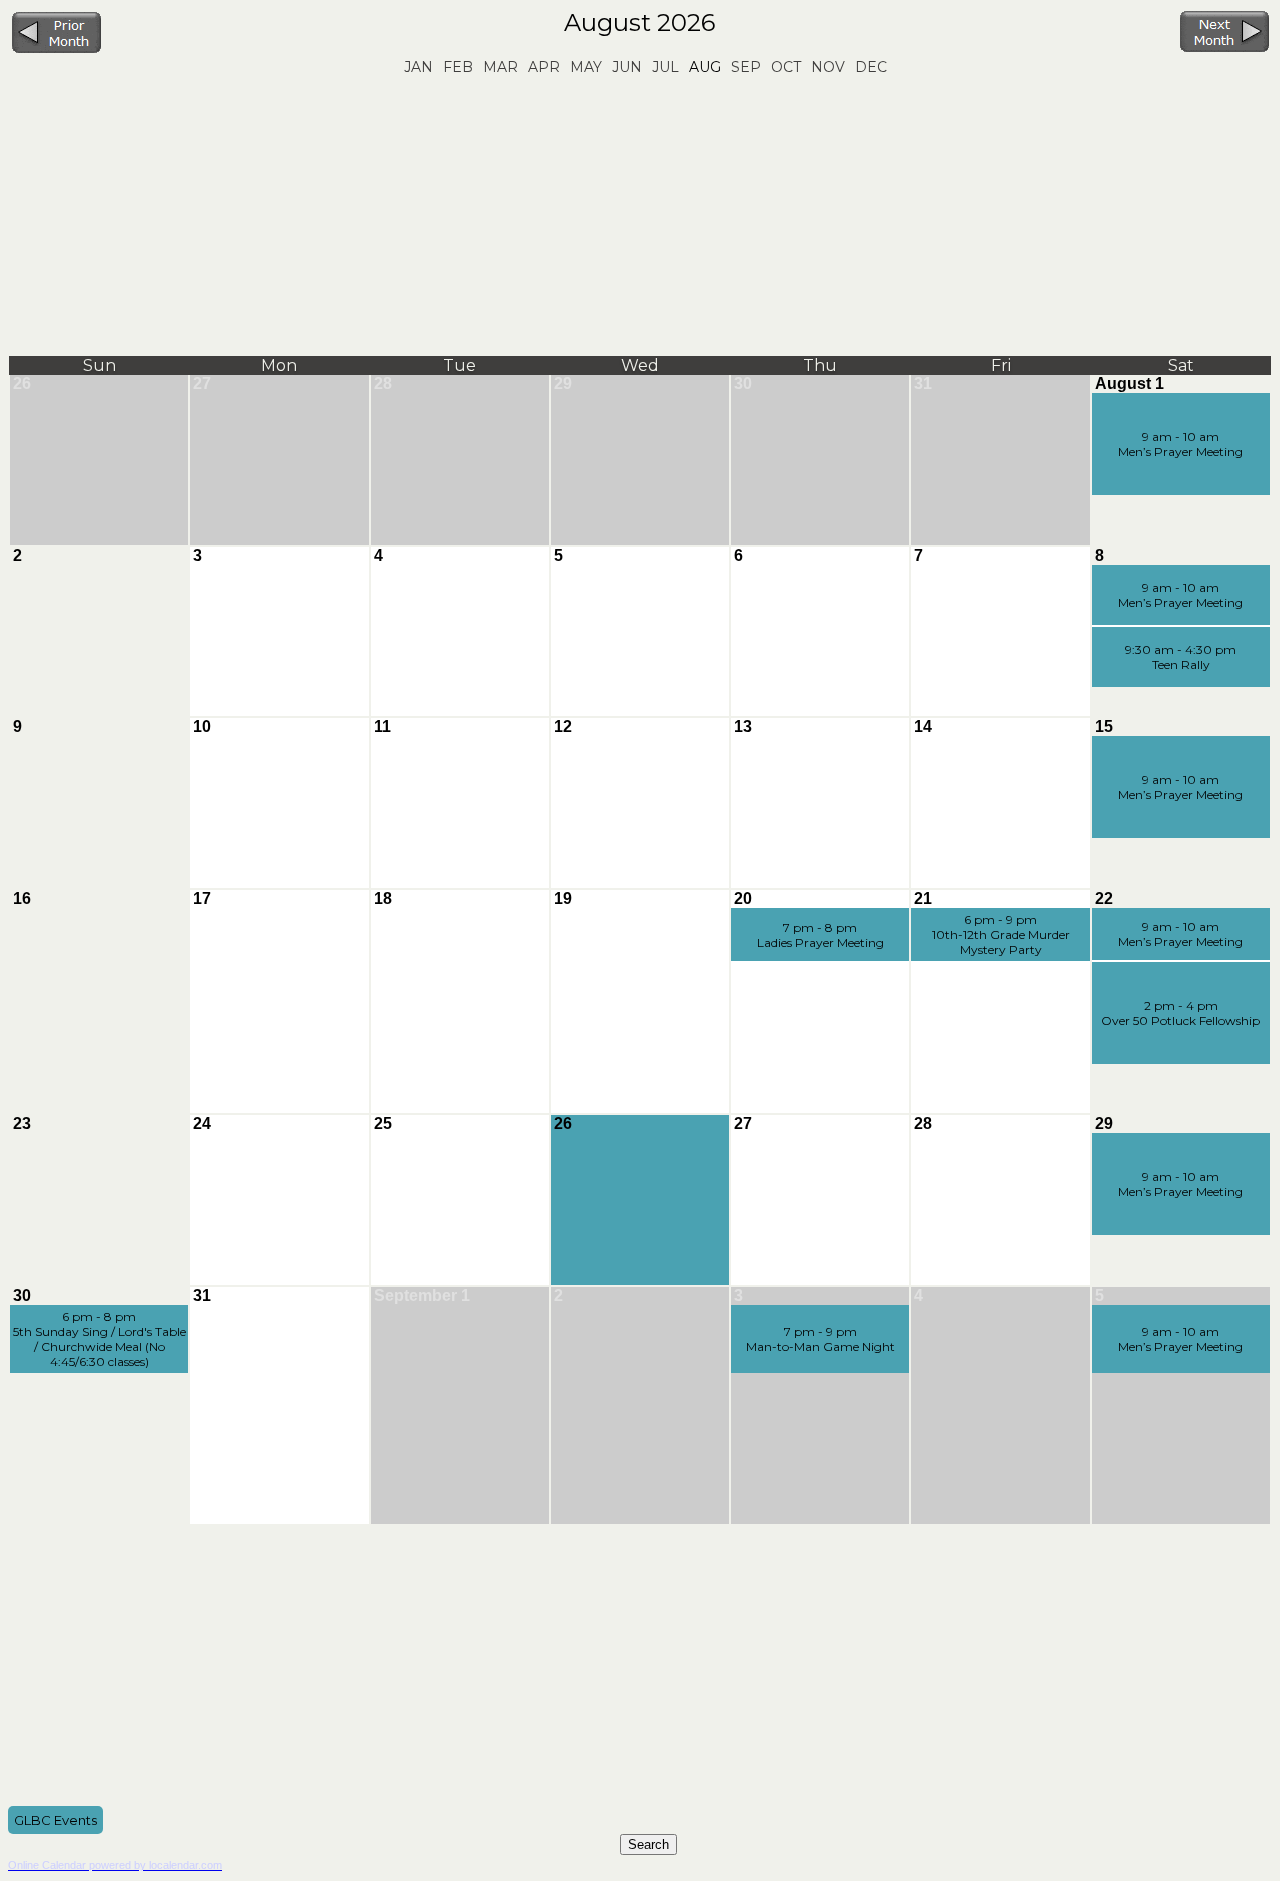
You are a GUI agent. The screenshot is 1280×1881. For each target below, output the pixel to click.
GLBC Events (55, 1820)
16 (22, 898)
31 (923, 383)
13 (743, 726)
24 (202, 1123)
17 (202, 898)
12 (563, 726)
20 (743, 898)
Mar (500, 67)
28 (383, 383)
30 (743, 383)
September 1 (422, 1295)
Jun (627, 67)
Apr (544, 67)
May (586, 67)
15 (1104, 726)
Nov (828, 67)
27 (202, 383)
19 (563, 898)
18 (383, 898)
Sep (746, 67)
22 (1104, 898)
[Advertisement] (640, 216)
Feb (458, 67)
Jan (418, 67)
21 (923, 898)
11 (382, 726)
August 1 (1129, 383)
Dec (871, 67)
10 (202, 726)
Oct (786, 67)
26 (22, 383)
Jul (665, 67)
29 (563, 383)
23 (22, 1123)
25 (383, 1123)
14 (923, 726)
